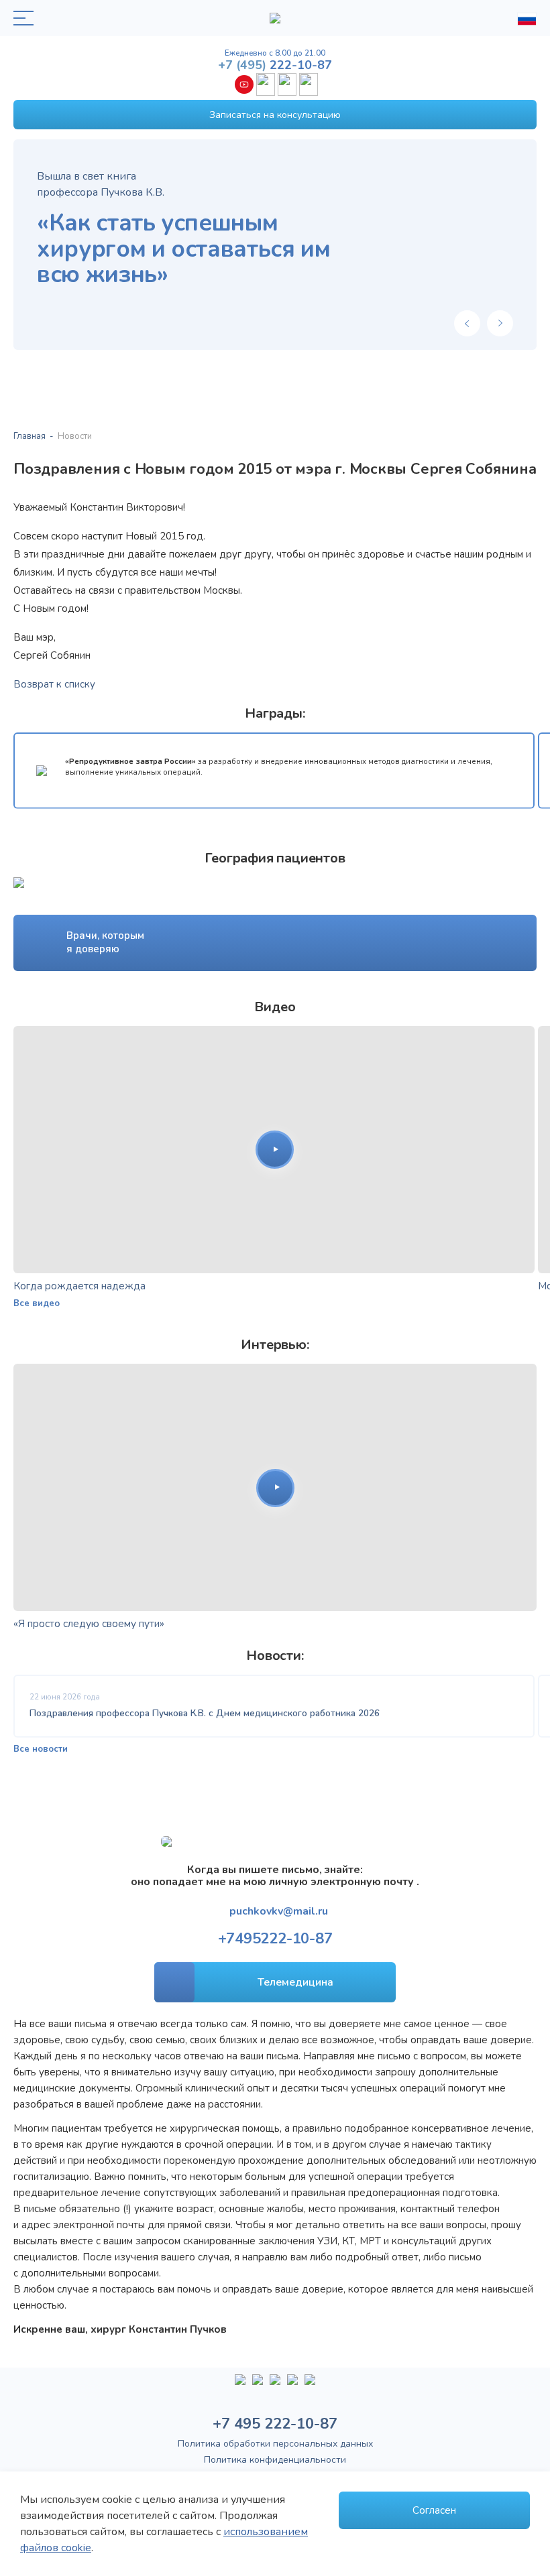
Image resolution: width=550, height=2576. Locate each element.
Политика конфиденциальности (275, 2460)
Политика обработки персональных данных (275, 2444)
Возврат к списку (54, 684)
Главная (30, 436)
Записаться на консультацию (275, 115)
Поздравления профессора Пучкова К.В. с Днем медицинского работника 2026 (205, 1713)
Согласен (434, 2510)
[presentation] (467, 323)
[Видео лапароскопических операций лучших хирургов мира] (258, 2385)
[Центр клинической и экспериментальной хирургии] (275, 2385)
